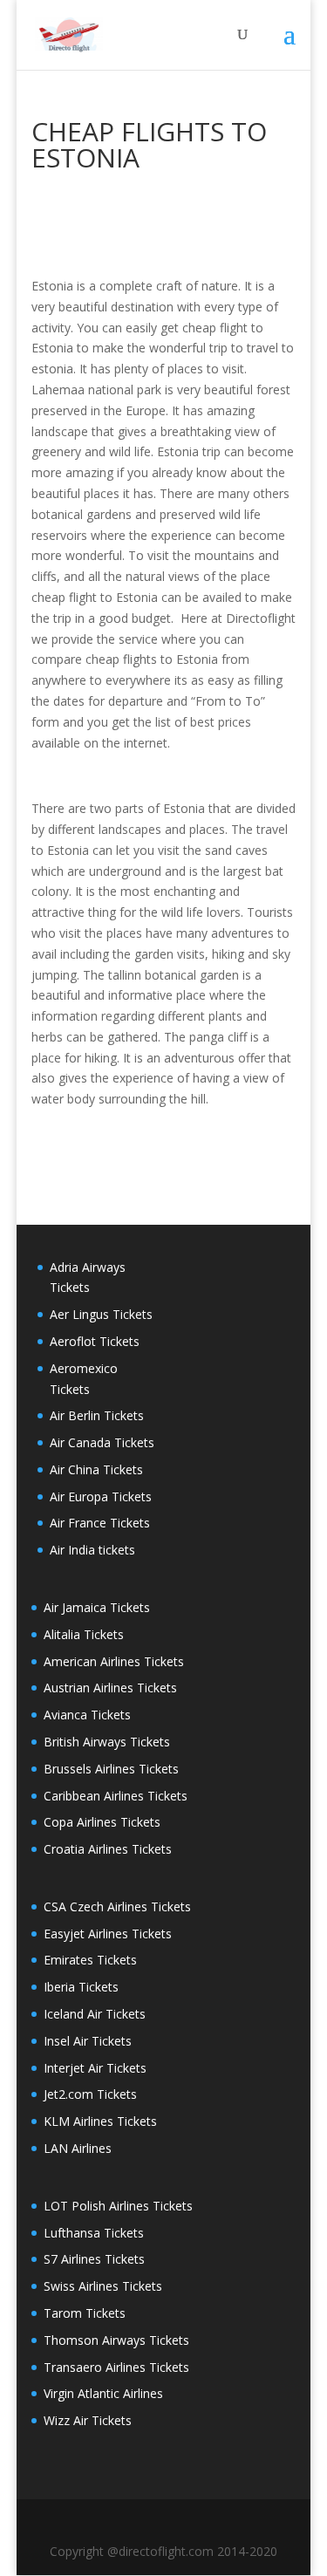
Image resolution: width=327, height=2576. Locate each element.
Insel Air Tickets (88, 2041)
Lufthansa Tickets (94, 2233)
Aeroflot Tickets (95, 1341)
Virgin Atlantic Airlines (103, 2393)
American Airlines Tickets (114, 1661)
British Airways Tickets (107, 1742)
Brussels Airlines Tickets (111, 1769)
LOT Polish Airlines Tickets (118, 2206)
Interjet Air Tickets (95, 2068)
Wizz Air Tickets (88, 2420)
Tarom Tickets (85, 2313)
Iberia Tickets (81, 1987)
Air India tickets (92, 1550)
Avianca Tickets (87, 1715)
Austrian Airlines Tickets (110, 1688)
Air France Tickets (100, 1523)
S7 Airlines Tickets (94, 2259)
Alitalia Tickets (84, 1634)
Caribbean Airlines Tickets (116, 1796)
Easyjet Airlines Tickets (108, 1934)
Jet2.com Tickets (90, 2094)
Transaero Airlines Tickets (116, 2367)
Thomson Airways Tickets (116, 2340)
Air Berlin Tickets (97, 1415)
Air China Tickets (96, 1469)
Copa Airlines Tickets (102, 1822)
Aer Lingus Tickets (101, 1314)
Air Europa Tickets (101, 1496)
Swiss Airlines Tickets (103, 2286)
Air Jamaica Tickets (97, 1607)
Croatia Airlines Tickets (108, 1849)
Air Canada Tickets (102, 1442)
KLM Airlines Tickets (100, 2121)
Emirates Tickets (90, 1960)
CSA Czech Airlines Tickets (117, 1906)
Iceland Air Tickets (95, 2014)
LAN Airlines (78, 2148)
